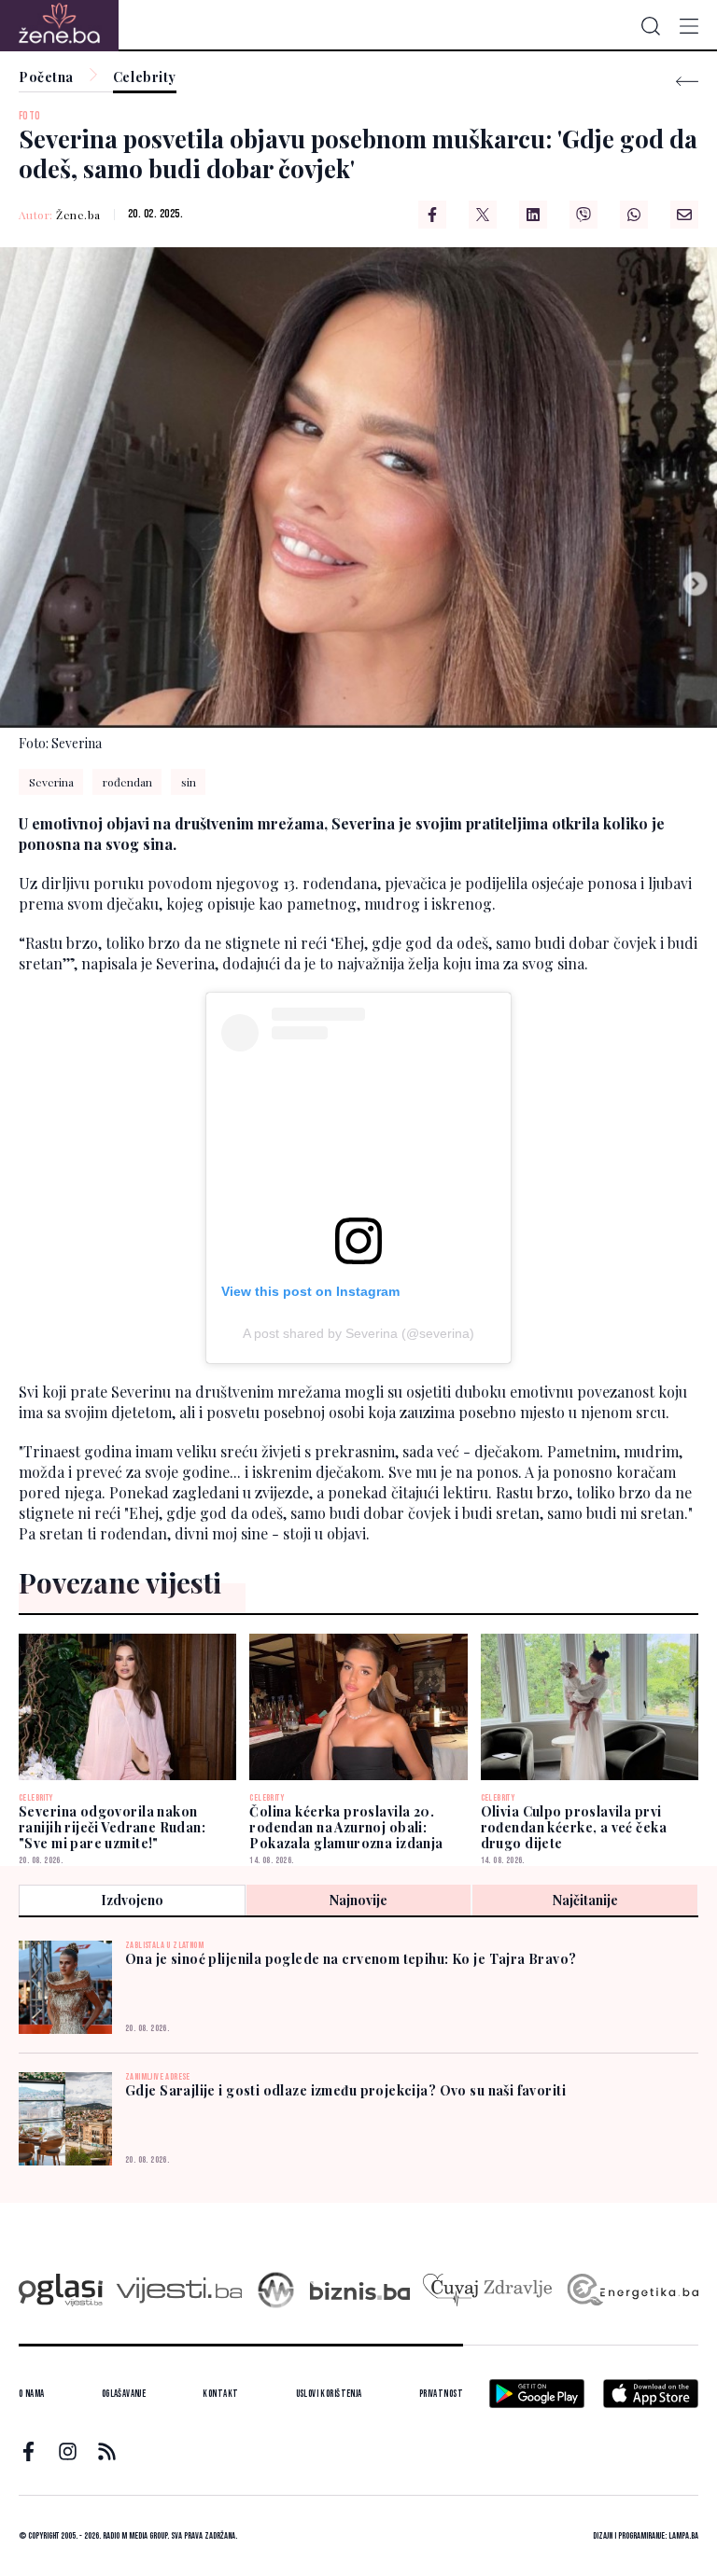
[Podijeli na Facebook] (432, 215)
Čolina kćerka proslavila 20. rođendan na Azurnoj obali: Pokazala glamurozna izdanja (346, 1827)
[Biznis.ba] (360, 2291)
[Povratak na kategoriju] (687, 82)
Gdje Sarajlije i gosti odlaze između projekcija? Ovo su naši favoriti (345, 2090)
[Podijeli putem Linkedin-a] (533, 215)
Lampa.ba (683, 2536)
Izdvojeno (132, 1900)
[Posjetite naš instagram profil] (68, 2451)
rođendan (127, 782)
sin (189, 782)
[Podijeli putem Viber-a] (583, 215)
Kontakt (220, 2394)
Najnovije (358, 1900)
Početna (46, 78)
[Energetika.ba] (632, 2290)
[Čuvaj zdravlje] (487, 2290)
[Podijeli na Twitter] (483, 215)
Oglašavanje (124, 2394)
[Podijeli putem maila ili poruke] (684, 215)
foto (30, 116)
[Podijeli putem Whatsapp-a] (634, 215)
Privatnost (441, 2394)
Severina (51, 782)
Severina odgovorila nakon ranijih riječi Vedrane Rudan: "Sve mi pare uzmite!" (112, 1827)
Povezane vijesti (120, 1582)
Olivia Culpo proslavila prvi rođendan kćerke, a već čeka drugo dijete (574, 1827)
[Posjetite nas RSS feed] (107, 2451)
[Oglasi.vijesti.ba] (61, 2290)
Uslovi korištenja (329, 2394)
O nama (32, 2394)
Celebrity (145, 78)
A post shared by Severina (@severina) (358, 1333)
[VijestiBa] (179, 2290)
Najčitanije (585, 1900)
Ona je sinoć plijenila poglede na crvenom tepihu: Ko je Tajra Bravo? (351, 1959)
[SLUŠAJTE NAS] (276, 2290)
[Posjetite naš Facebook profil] (28, 2451)
